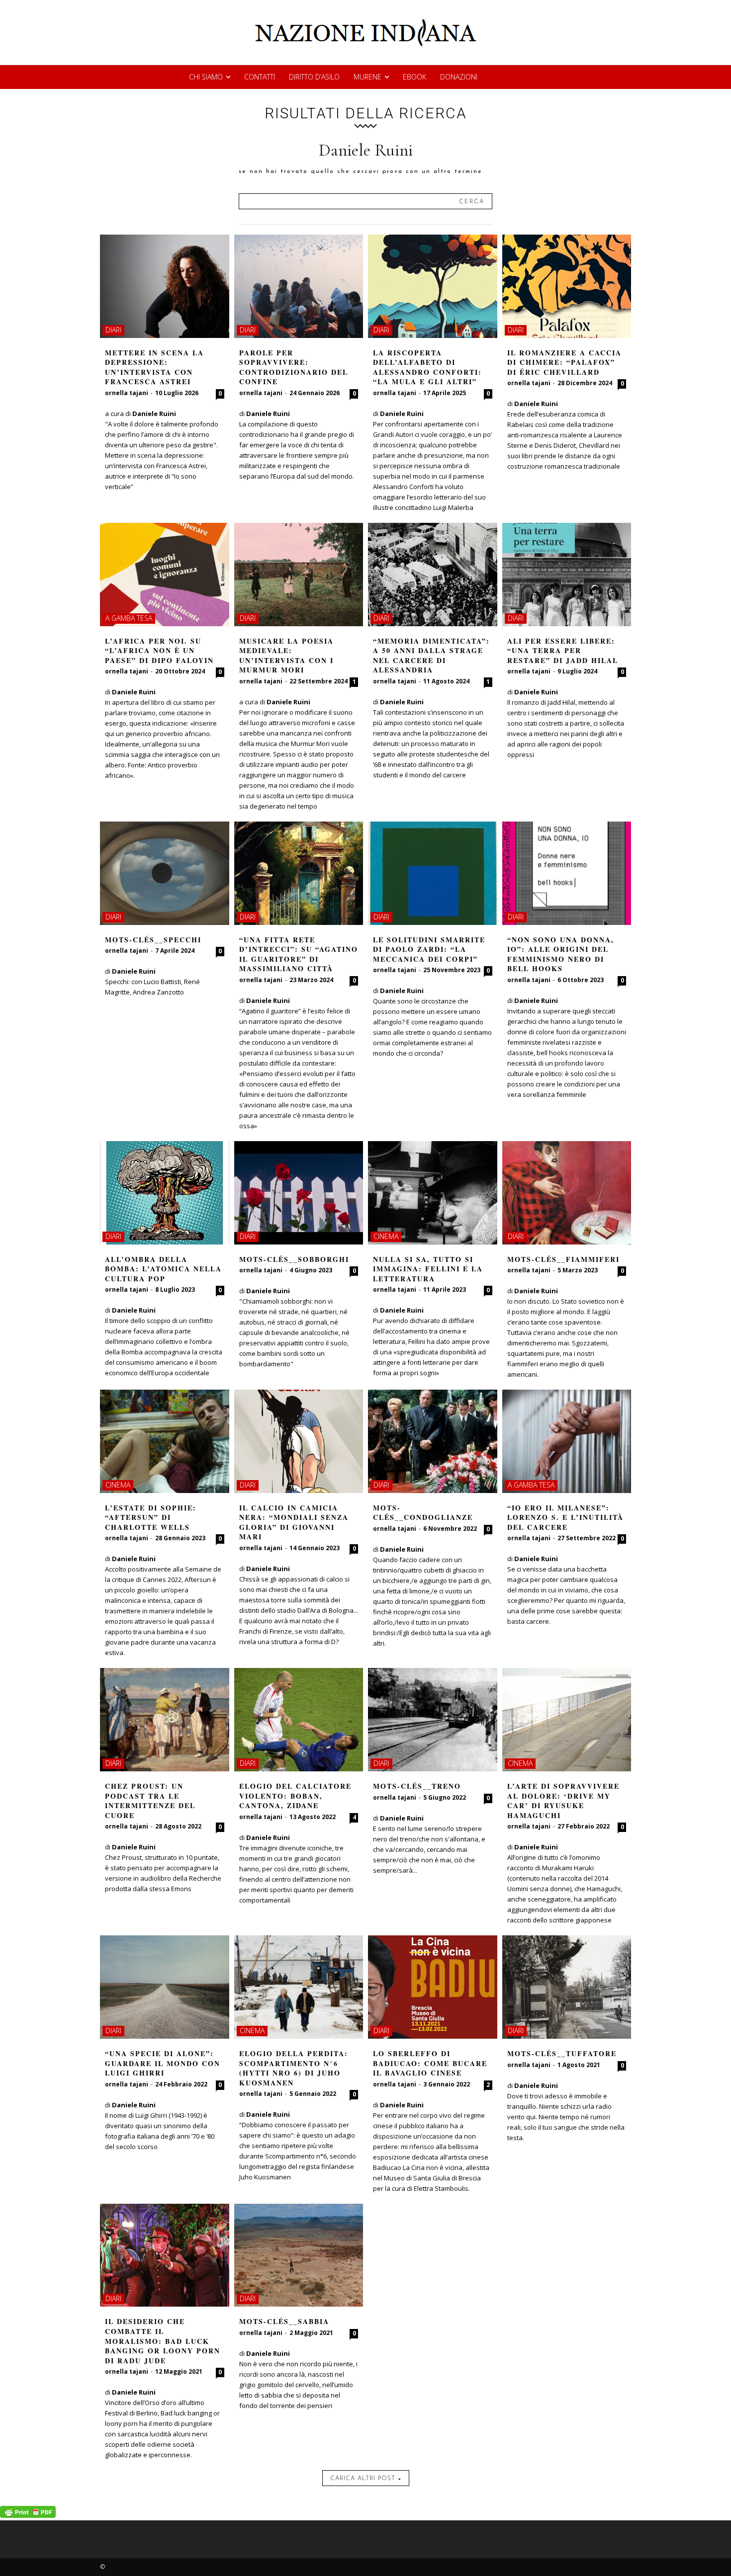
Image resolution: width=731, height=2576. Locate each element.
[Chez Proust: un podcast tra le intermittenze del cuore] (165, 1720)
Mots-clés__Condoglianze (423, 1513)
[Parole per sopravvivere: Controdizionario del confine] (299, 286)
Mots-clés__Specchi (153, 940)
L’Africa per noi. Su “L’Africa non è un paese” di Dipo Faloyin (159, 651)
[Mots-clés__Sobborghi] (299, 1193)
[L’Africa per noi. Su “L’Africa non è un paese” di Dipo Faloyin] (165, 575)
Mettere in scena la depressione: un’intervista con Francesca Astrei (154, 367)
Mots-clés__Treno (417, 1786)
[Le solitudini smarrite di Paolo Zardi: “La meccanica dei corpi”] (433, 873)
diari (113, 330)
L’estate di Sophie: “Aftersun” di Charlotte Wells (151, 1517)
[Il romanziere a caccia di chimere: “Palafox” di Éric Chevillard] (567, 286)
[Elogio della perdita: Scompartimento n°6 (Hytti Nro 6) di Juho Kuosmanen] (299, 1987)
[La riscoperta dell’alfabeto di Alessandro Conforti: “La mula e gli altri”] (433, 286)
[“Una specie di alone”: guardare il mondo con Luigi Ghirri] (165, 1987)
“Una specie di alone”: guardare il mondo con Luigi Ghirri (163, 2063)
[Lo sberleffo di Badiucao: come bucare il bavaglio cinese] (433, 1987)
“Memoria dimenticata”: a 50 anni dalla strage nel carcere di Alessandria (431, 656)
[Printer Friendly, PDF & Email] (28, 2515)
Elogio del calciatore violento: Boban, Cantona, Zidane (295, 1796)
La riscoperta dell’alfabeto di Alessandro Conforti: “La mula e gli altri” (427, 367)
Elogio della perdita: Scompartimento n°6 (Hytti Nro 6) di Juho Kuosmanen (294, 2068)
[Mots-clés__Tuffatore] (567, 1987)
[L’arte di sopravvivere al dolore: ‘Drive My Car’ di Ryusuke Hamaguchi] (567, 1720)
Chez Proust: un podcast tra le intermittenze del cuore (150, 1801)
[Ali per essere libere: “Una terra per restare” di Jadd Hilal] (567, 575)
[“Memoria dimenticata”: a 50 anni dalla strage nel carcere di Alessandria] (433, 575)
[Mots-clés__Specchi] (165, 873)
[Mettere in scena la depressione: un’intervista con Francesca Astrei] (165, 286)
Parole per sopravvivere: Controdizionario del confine (294, 367)
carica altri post (363, 2479)
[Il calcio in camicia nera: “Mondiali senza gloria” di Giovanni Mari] (299, 1441)
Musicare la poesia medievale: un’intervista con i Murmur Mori (286, 656)
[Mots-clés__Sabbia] (299, 2255)
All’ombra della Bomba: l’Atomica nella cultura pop (163, 1269)
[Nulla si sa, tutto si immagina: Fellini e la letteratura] (433, 1193)
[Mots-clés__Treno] (433, 1720)
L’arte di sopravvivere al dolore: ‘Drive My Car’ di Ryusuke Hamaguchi (563, 1801)
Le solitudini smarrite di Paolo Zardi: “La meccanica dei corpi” (429, 949)
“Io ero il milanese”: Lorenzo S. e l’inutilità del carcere (565, 1517)
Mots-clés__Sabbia (284, 2321)
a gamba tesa (129, 618)
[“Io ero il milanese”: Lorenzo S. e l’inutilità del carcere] (567, 1441)
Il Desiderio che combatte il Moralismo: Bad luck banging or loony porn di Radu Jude (163, 2341)
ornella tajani (127, 393)
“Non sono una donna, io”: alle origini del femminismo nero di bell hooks (561, 954)
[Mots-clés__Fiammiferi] (567, 1193)
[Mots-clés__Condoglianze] (433, 1441)
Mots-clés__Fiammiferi (563, 1259)
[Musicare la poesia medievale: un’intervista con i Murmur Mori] (299, 575)
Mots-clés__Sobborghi (294, 1259)
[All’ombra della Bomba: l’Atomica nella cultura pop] (165, 1193)
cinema (386, 1236)
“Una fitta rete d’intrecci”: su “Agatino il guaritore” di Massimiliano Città (299, 954)
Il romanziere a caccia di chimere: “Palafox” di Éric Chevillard (564, 362)
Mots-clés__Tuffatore (562, 2053)
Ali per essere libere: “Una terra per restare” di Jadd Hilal (563, 651)
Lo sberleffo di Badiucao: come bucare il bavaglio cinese (430, 2063)
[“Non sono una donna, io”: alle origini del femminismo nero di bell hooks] (567, 873)
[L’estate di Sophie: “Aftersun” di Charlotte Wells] (165, 1441)
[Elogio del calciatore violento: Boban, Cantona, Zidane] (299, 1720)
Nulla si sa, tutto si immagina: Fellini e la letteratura (428, 1269)
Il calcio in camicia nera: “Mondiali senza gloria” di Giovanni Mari (294, 1522)
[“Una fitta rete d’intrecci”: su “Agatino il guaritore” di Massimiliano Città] (299, 873)
